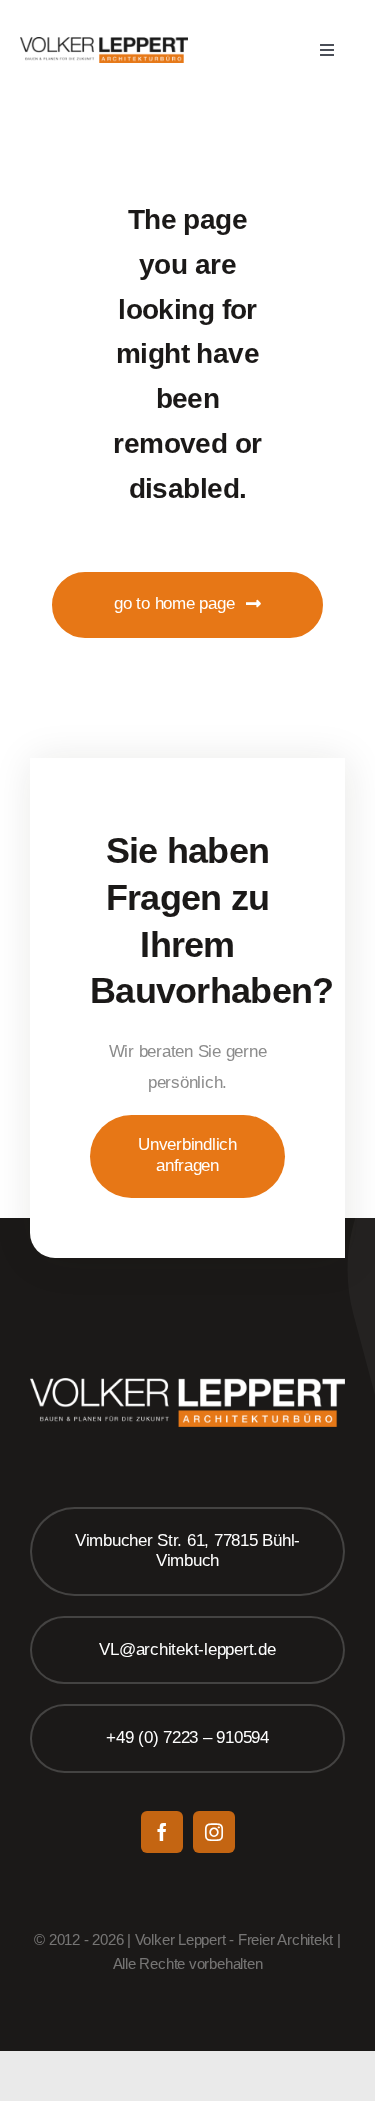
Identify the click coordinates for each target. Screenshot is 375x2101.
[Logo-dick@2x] (104, 45)
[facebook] (162, 1832)
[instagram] (214, 1832)
